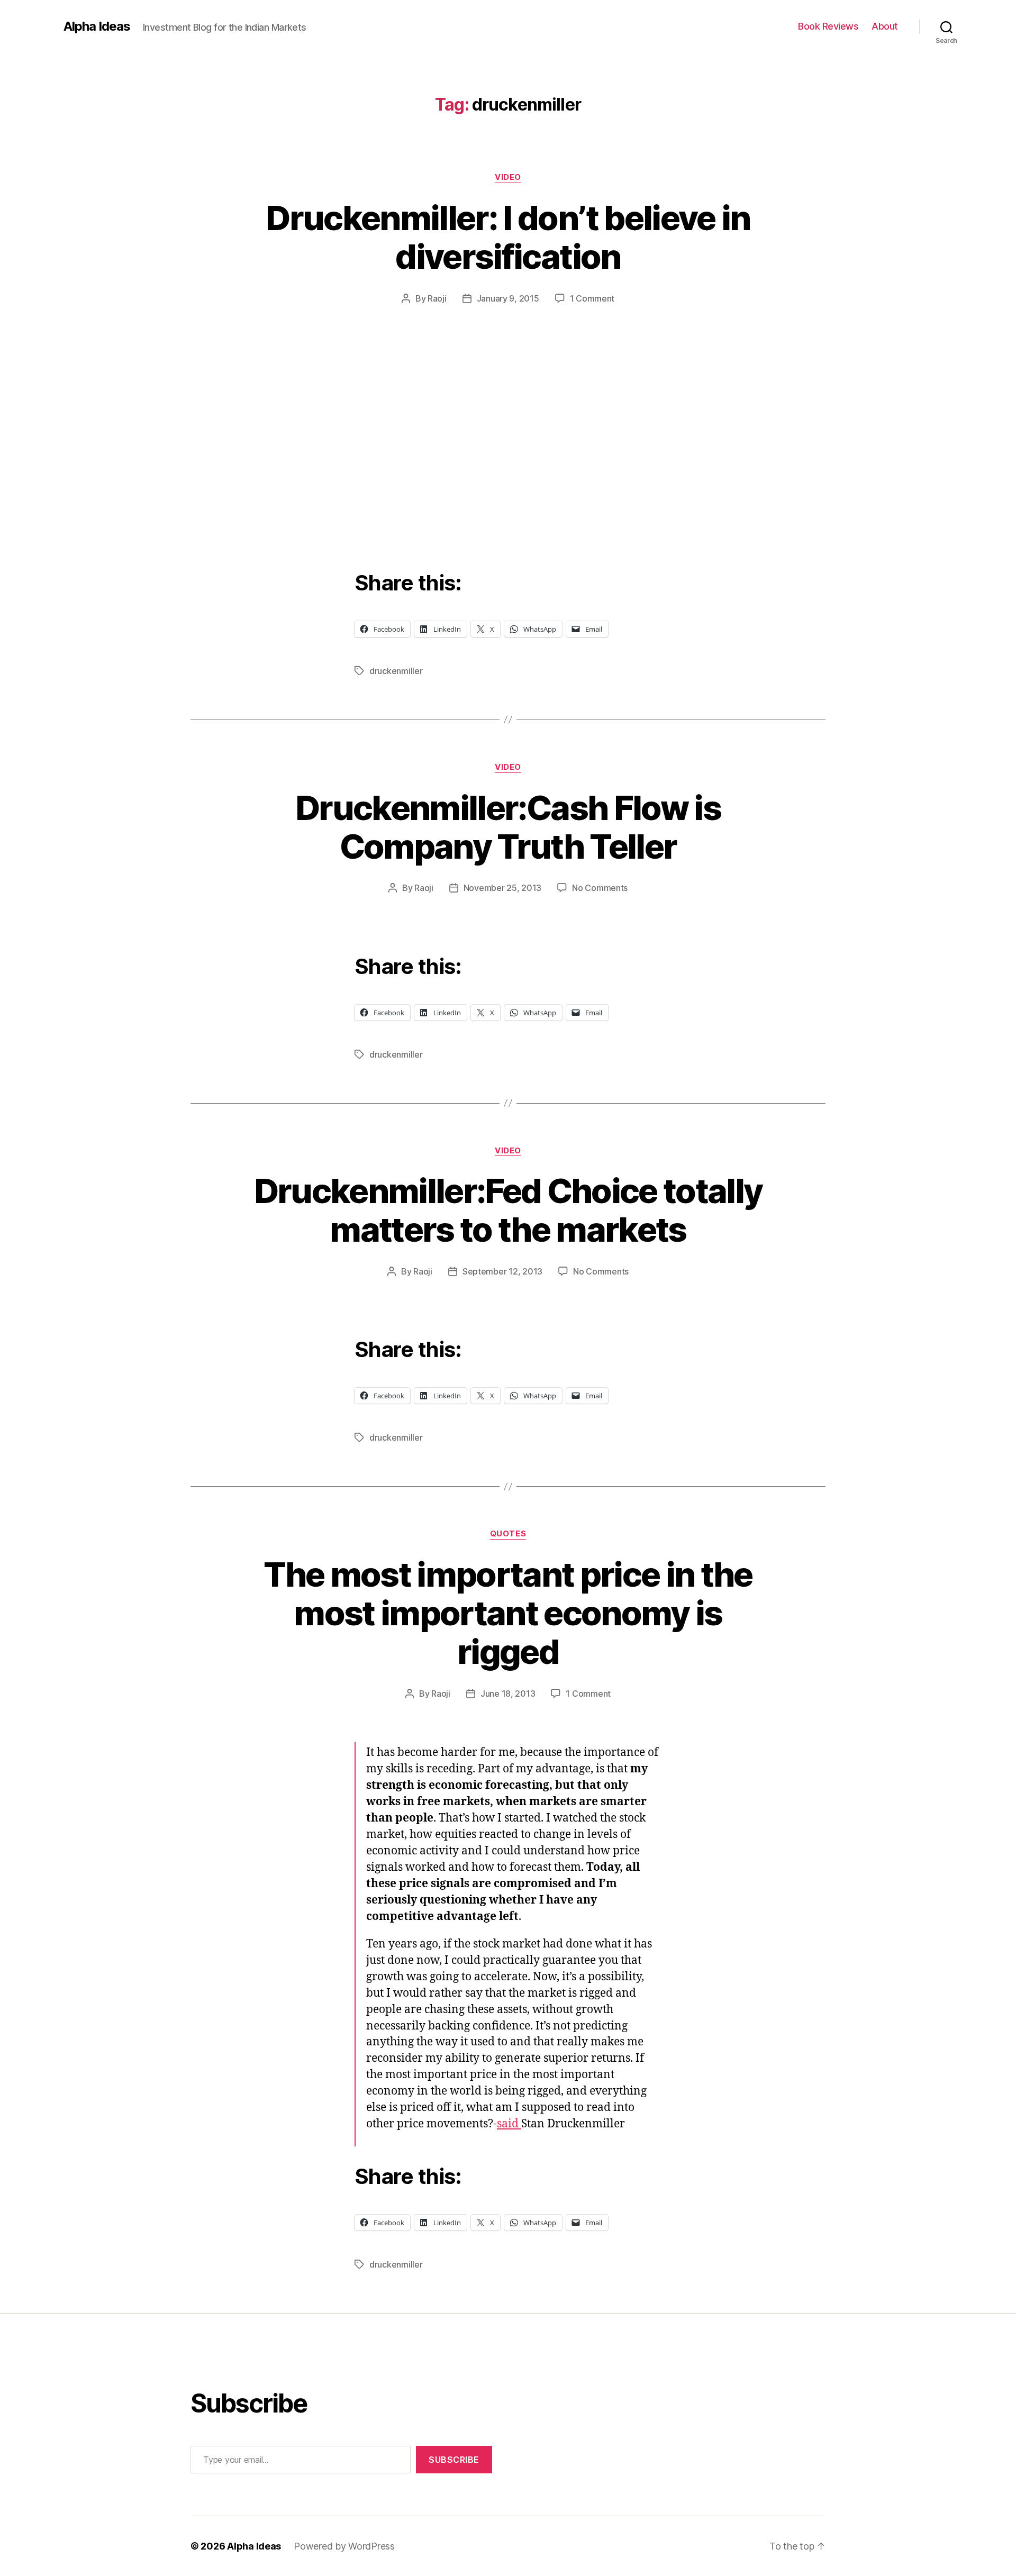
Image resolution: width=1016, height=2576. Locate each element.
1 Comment (592, 298)
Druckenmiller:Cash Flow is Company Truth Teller (508, 827)
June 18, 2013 (508, 1694)
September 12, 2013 (502, 1271)
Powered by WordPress (344, 2546)
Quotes (508, 1534)
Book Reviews (828, 26)
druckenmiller (396, 671)
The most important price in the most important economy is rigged (508, 1613)
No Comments (600, 888)
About (885, 26)
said (509, 2124)
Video (508, 177)
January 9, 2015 (508, 298)
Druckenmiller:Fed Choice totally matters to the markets (508, 1210)
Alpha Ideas (97, 26)
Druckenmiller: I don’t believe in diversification (508, 237)
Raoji (437, 298)
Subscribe (454, 2460)
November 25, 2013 (502, 888)
